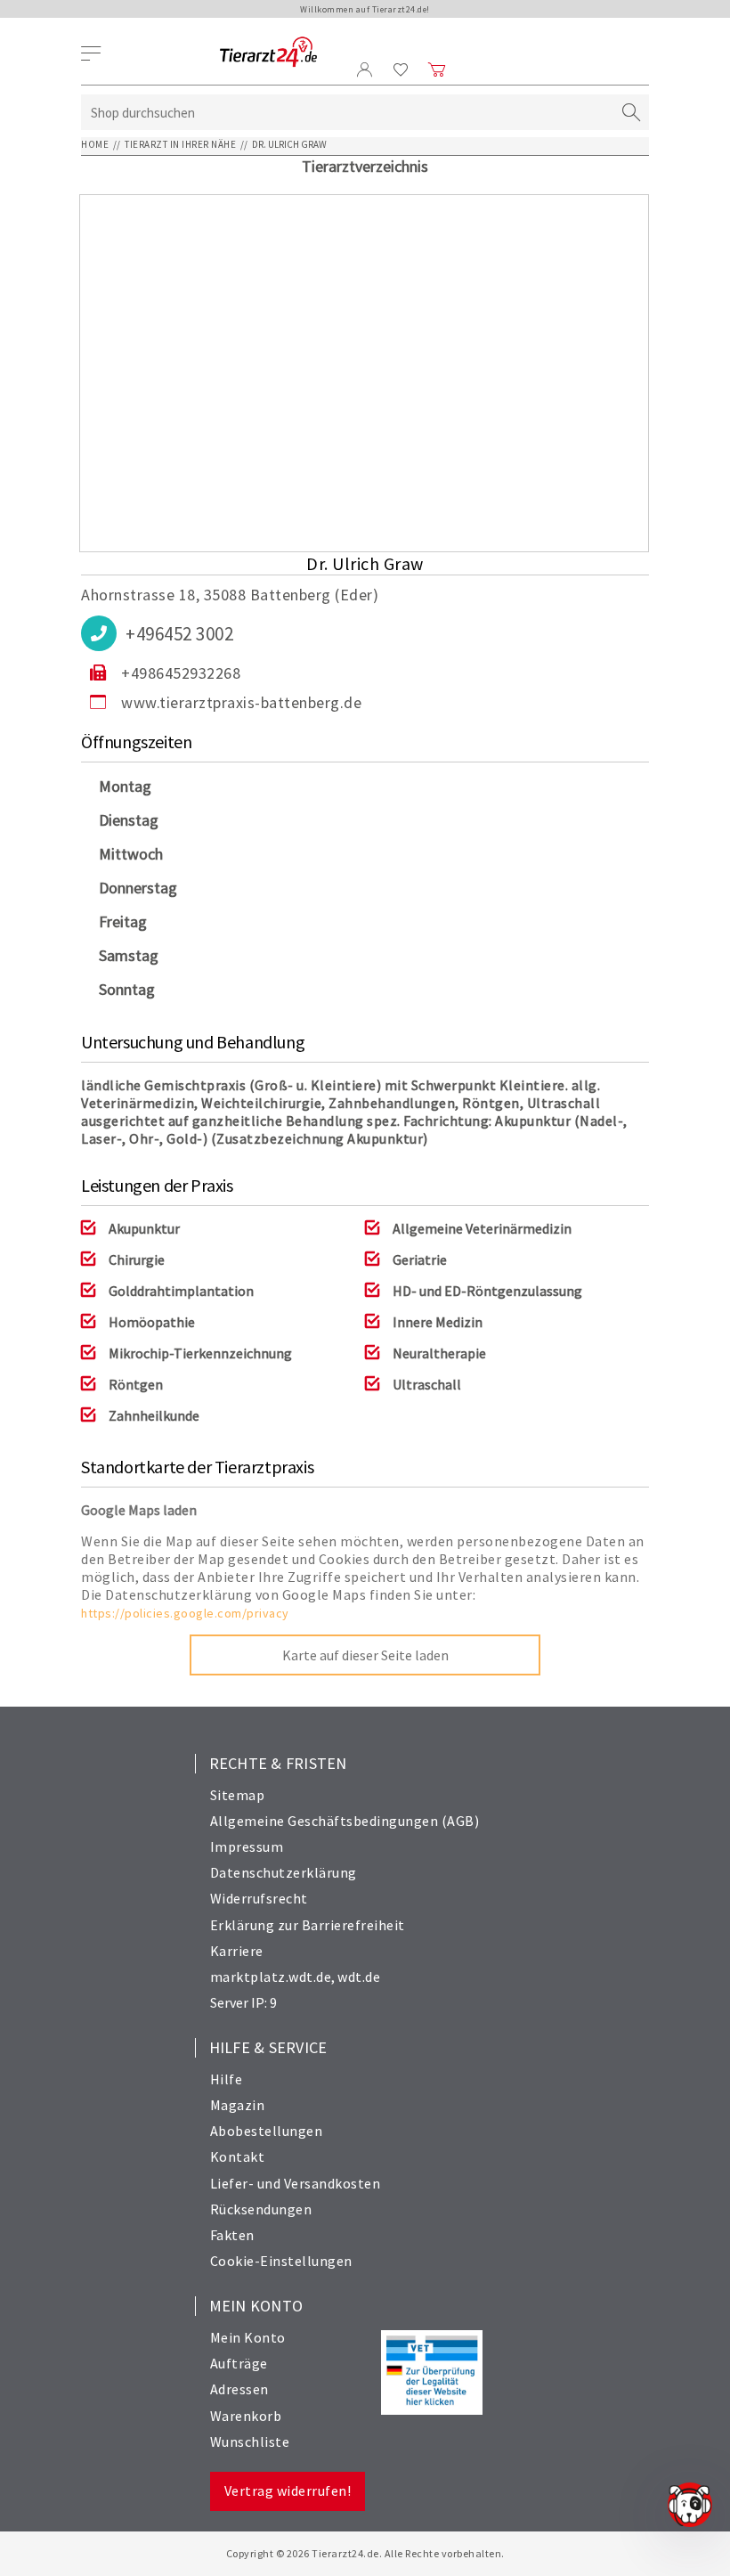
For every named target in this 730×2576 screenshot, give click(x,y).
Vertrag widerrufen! (288, 2490)
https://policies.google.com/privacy (185, 1613)
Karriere (237, 1951)
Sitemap (238, 1795)
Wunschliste (250, 2441)
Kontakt (238, 2156)
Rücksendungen (261, 2209)
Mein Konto (248, 2337)
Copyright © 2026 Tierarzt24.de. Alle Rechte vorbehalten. (365, 2553)
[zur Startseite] (268, 53)
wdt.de (359, 1977)
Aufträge (239, 2363)
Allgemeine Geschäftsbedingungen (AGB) (345, 1821)
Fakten (232, 2235)
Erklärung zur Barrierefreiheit (308, 1925)
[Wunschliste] (401, 69)
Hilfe (227, 2079)
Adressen (239, 2389)
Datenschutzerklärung (284, 1872)
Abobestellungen (267, 2131)
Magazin (238, 2105)
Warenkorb (246, 2416)
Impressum (247, 1846)
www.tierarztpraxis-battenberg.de (241, 702)
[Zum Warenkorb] (437, 69)
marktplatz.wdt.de (271, 1977)
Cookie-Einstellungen (281, 2261)
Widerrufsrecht (259, 1898)
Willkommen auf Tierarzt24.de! (365, 9)
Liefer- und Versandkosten (296, 2183)
